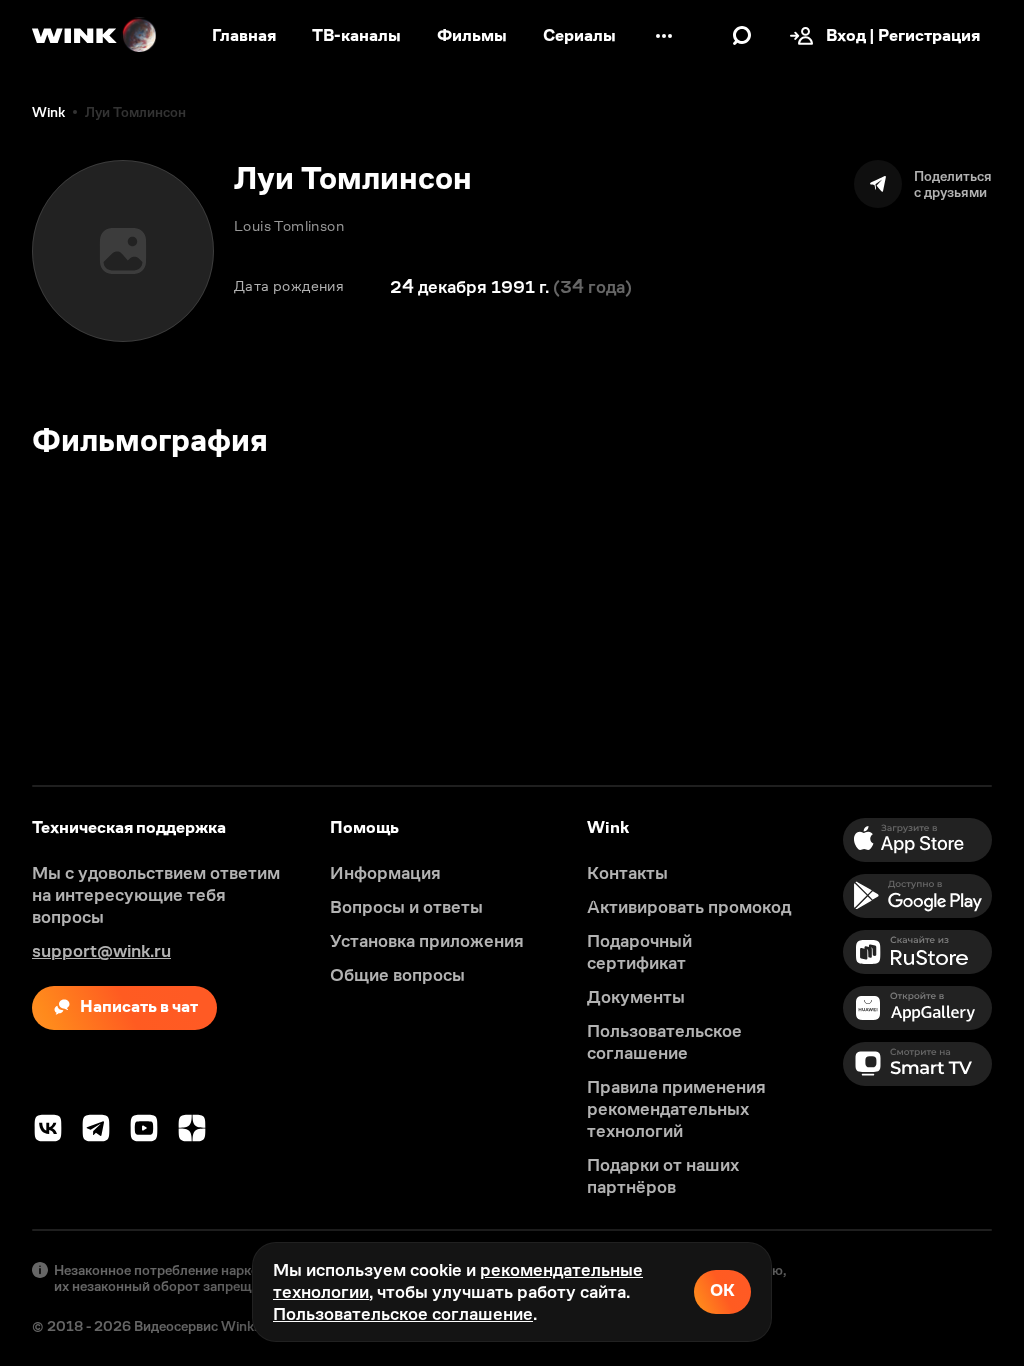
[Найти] (742, 36)
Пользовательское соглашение (403, 1314)
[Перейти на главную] (95, 36)
